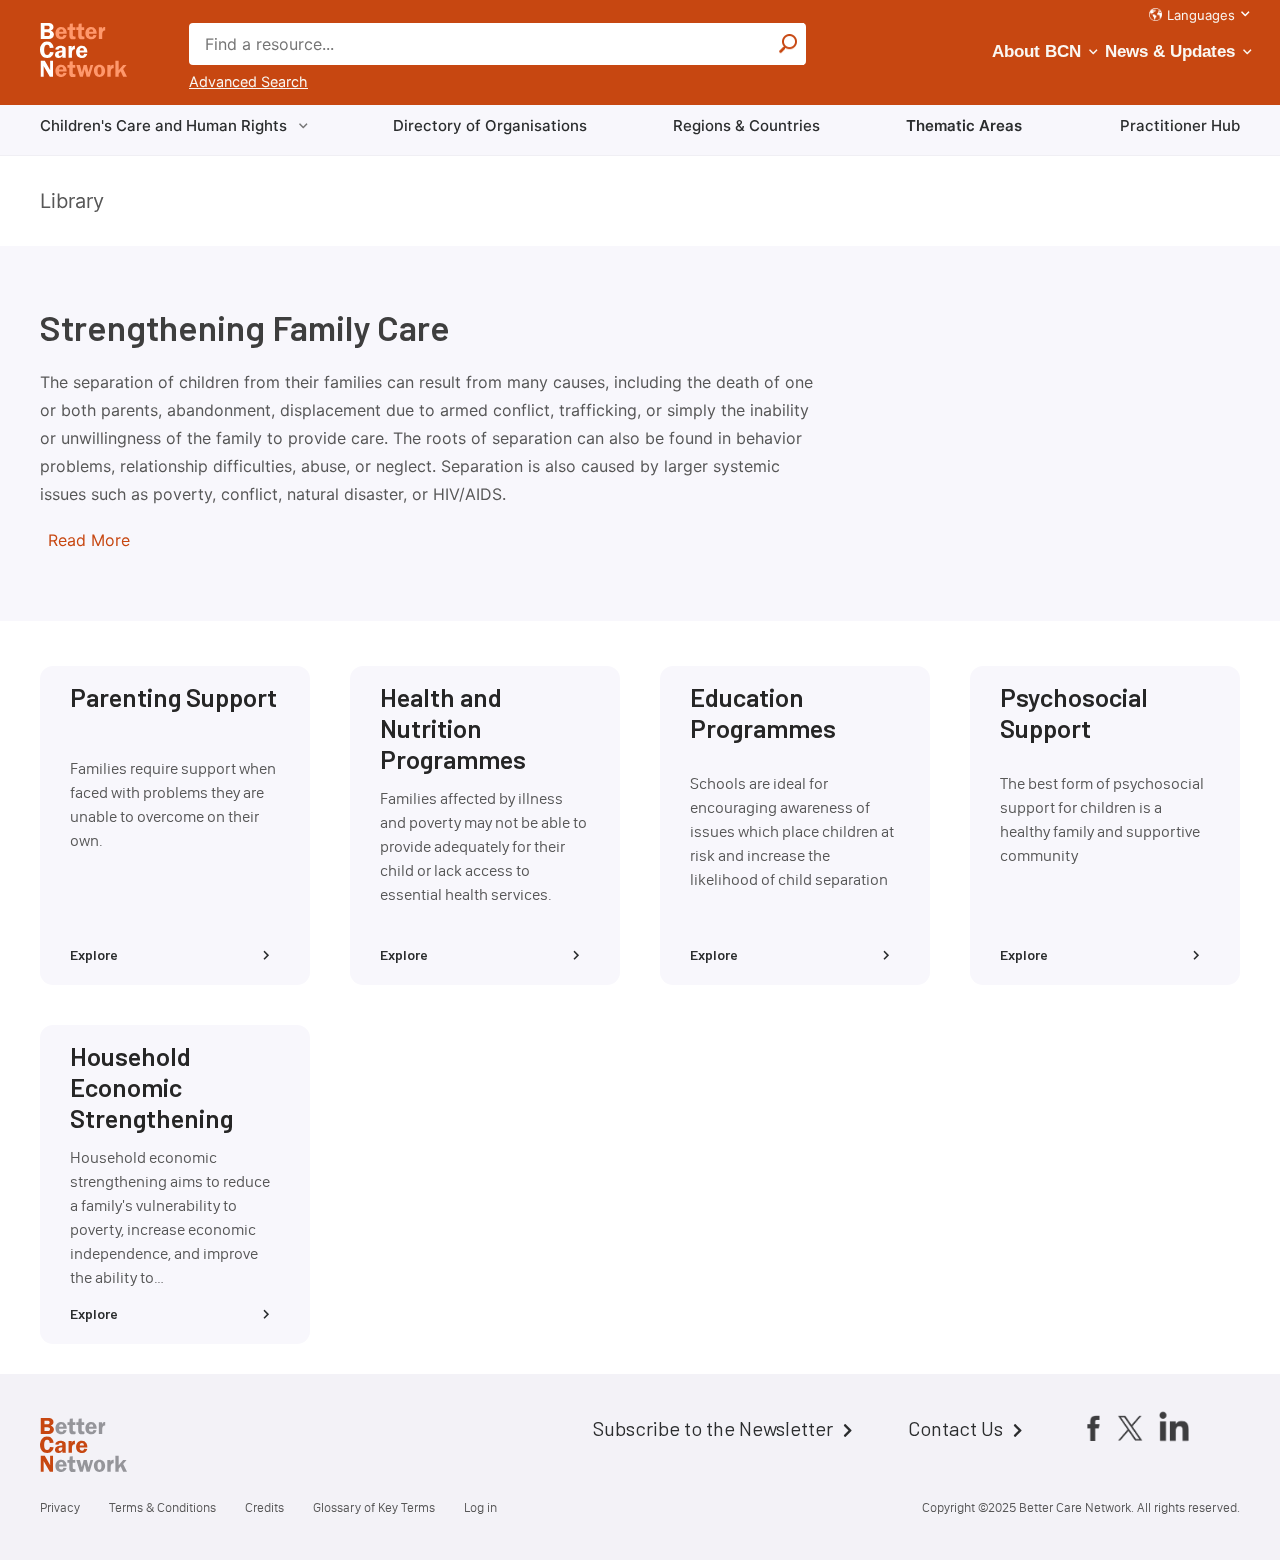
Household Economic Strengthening (151, 1086)
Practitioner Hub (1180, 125)
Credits (264, 1507)
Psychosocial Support (1074, 712)
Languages (1201, 15)
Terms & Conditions (162, 1507)
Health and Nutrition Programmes (453, 727)
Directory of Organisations (490, 125)
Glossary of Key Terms (374, 1507)
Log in (480, 1507)
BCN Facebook (1093, 1428)
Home (100, 1448)
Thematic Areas (964, 125)
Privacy (60, 1507)
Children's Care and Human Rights (163, 125)
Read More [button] (89, 540)
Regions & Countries (746, 125)
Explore (94, 954)
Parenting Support (173, 696)
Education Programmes (763, 712)
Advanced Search (248, 81)
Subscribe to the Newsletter (713, 1428)
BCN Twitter (1130, 1428)
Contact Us (955, 1428)
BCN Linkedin (1174, 1426)
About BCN (1036, 51)
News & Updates (1170, 51)
